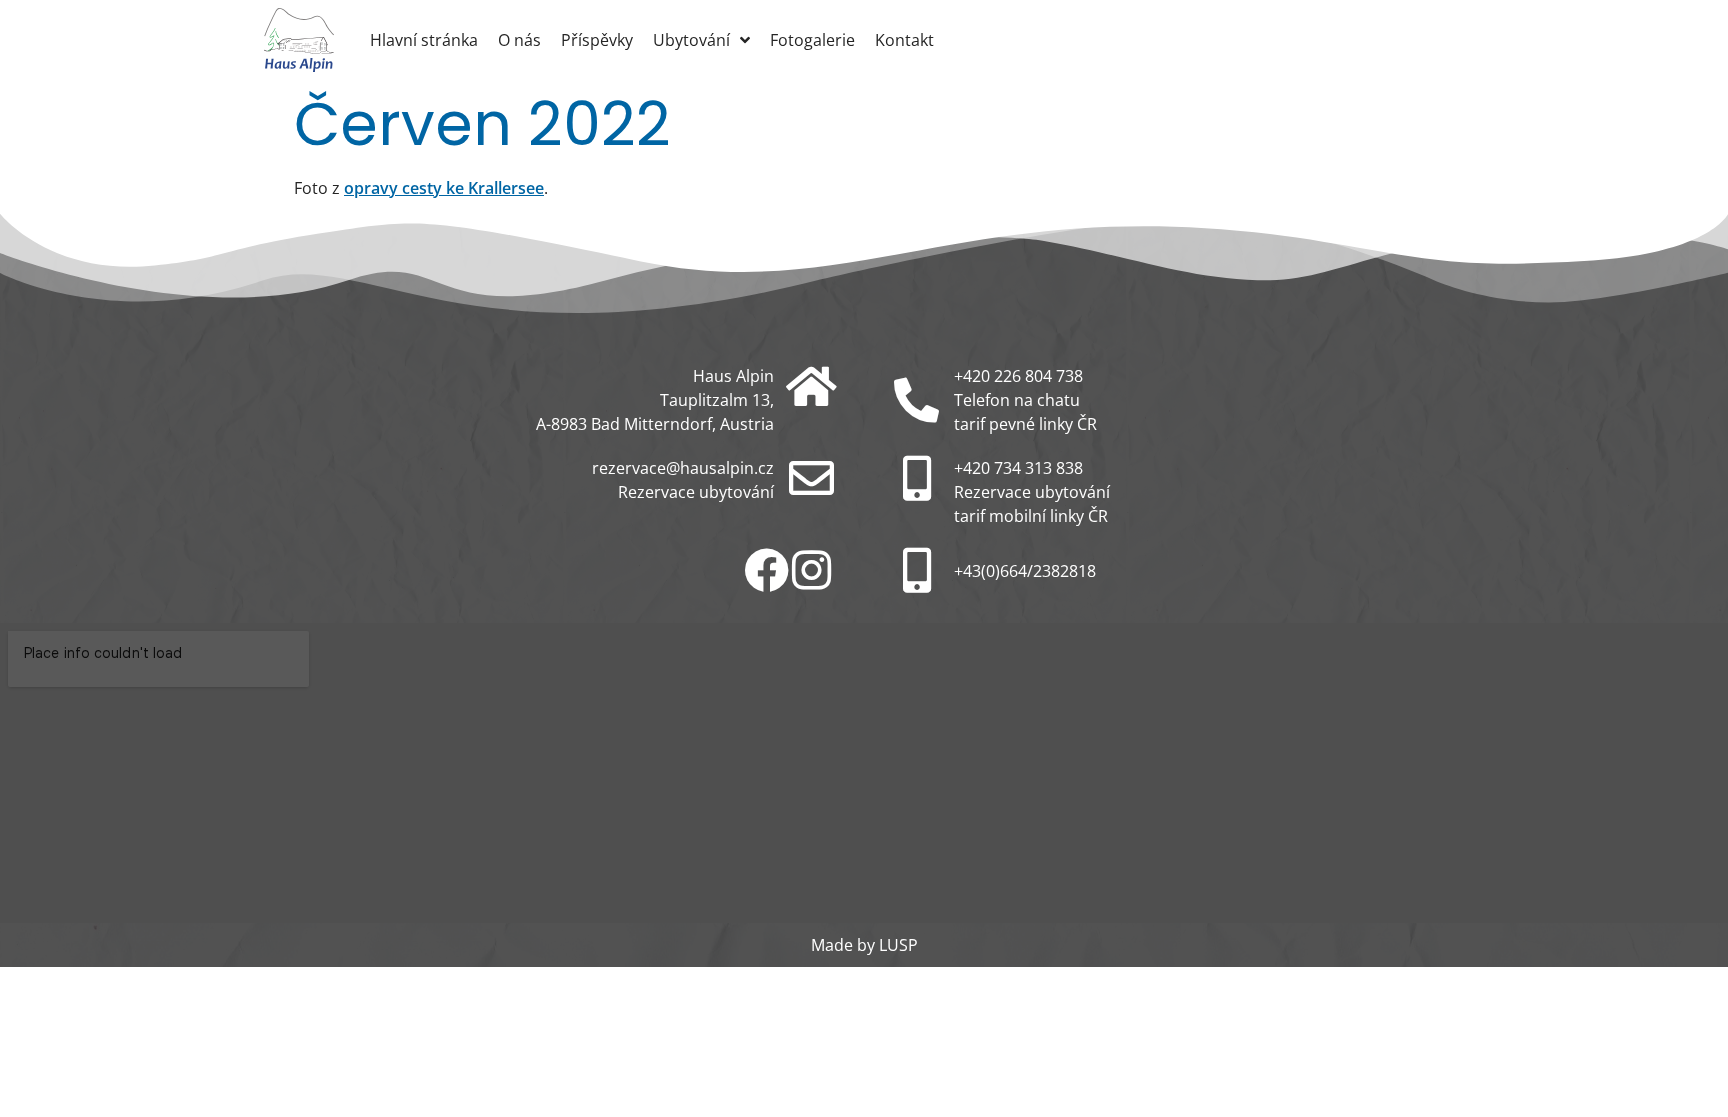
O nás (519, 40)
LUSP (898, 945)
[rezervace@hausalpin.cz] (811, 478)
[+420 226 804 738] (916, 400)
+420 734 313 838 (1018, 468)
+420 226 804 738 (1018, 376)
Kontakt (904, 40)
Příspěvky (597, 40)
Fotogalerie (812, 40)
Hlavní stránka (424, 40)
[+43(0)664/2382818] (916, 570)
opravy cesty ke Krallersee (444, 188)
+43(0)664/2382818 (1025, 571)
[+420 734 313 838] (916, 478)
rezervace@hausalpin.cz (683, 468)
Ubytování (691, 40)
